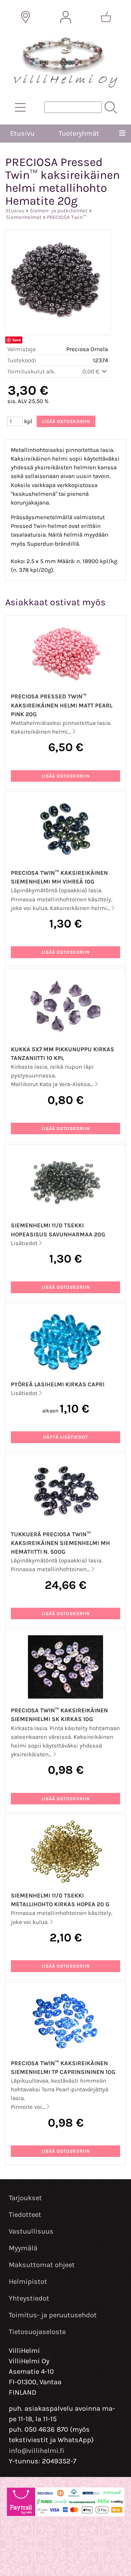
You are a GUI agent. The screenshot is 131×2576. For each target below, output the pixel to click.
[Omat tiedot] (66, 17)
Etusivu (22, 133)
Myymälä (23, 2248)
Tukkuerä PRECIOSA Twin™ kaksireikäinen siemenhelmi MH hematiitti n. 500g (60, 1543)
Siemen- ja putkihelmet (59, 211)
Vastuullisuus (31, 2231)
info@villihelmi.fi (37, 2451)
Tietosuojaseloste (37, 2332)
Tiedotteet (25, 2215)
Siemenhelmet (24, 217)
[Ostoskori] (106, 17)
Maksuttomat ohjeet (42, 2265)
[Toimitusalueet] (26, 17)
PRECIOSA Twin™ (67, 217)
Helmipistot (28, 2282)
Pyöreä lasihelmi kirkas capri (58, 1384)
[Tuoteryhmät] (20, 107)
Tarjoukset (25, 2198)
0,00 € (92, 372)
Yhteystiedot (29, 2298)
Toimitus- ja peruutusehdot (53, 2315)
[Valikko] (122, 134)
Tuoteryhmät (79, 133)
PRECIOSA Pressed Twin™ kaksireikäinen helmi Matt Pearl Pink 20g (62, 705)
